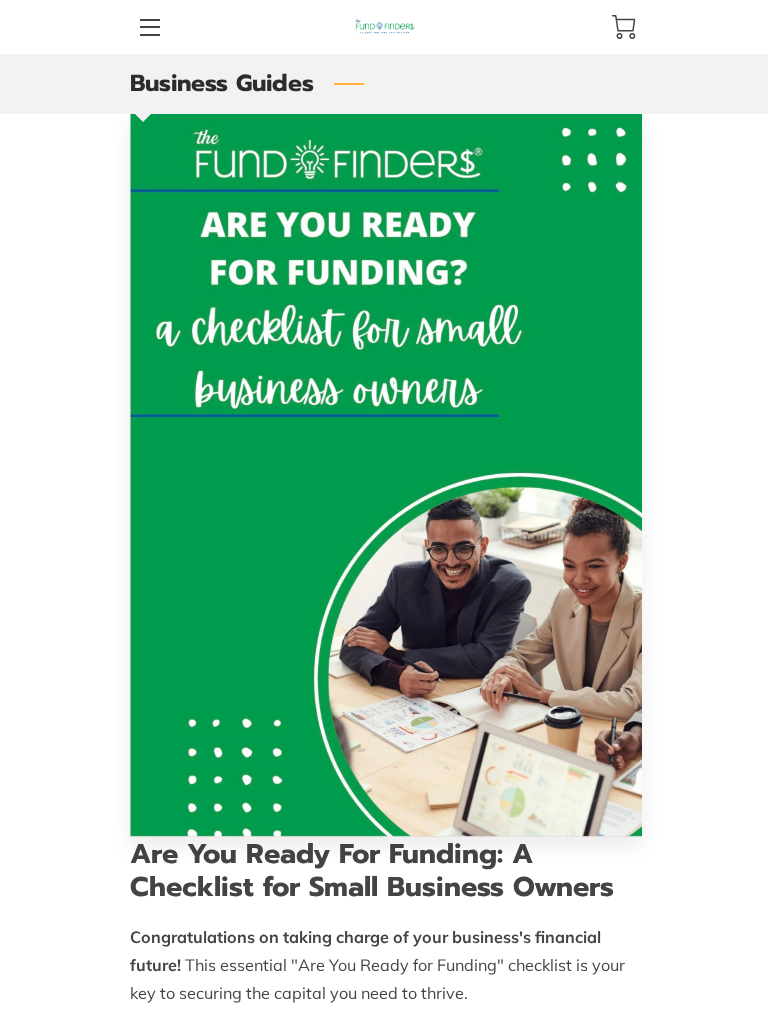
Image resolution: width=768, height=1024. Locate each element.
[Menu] (148, 27)
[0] (624, 27)
